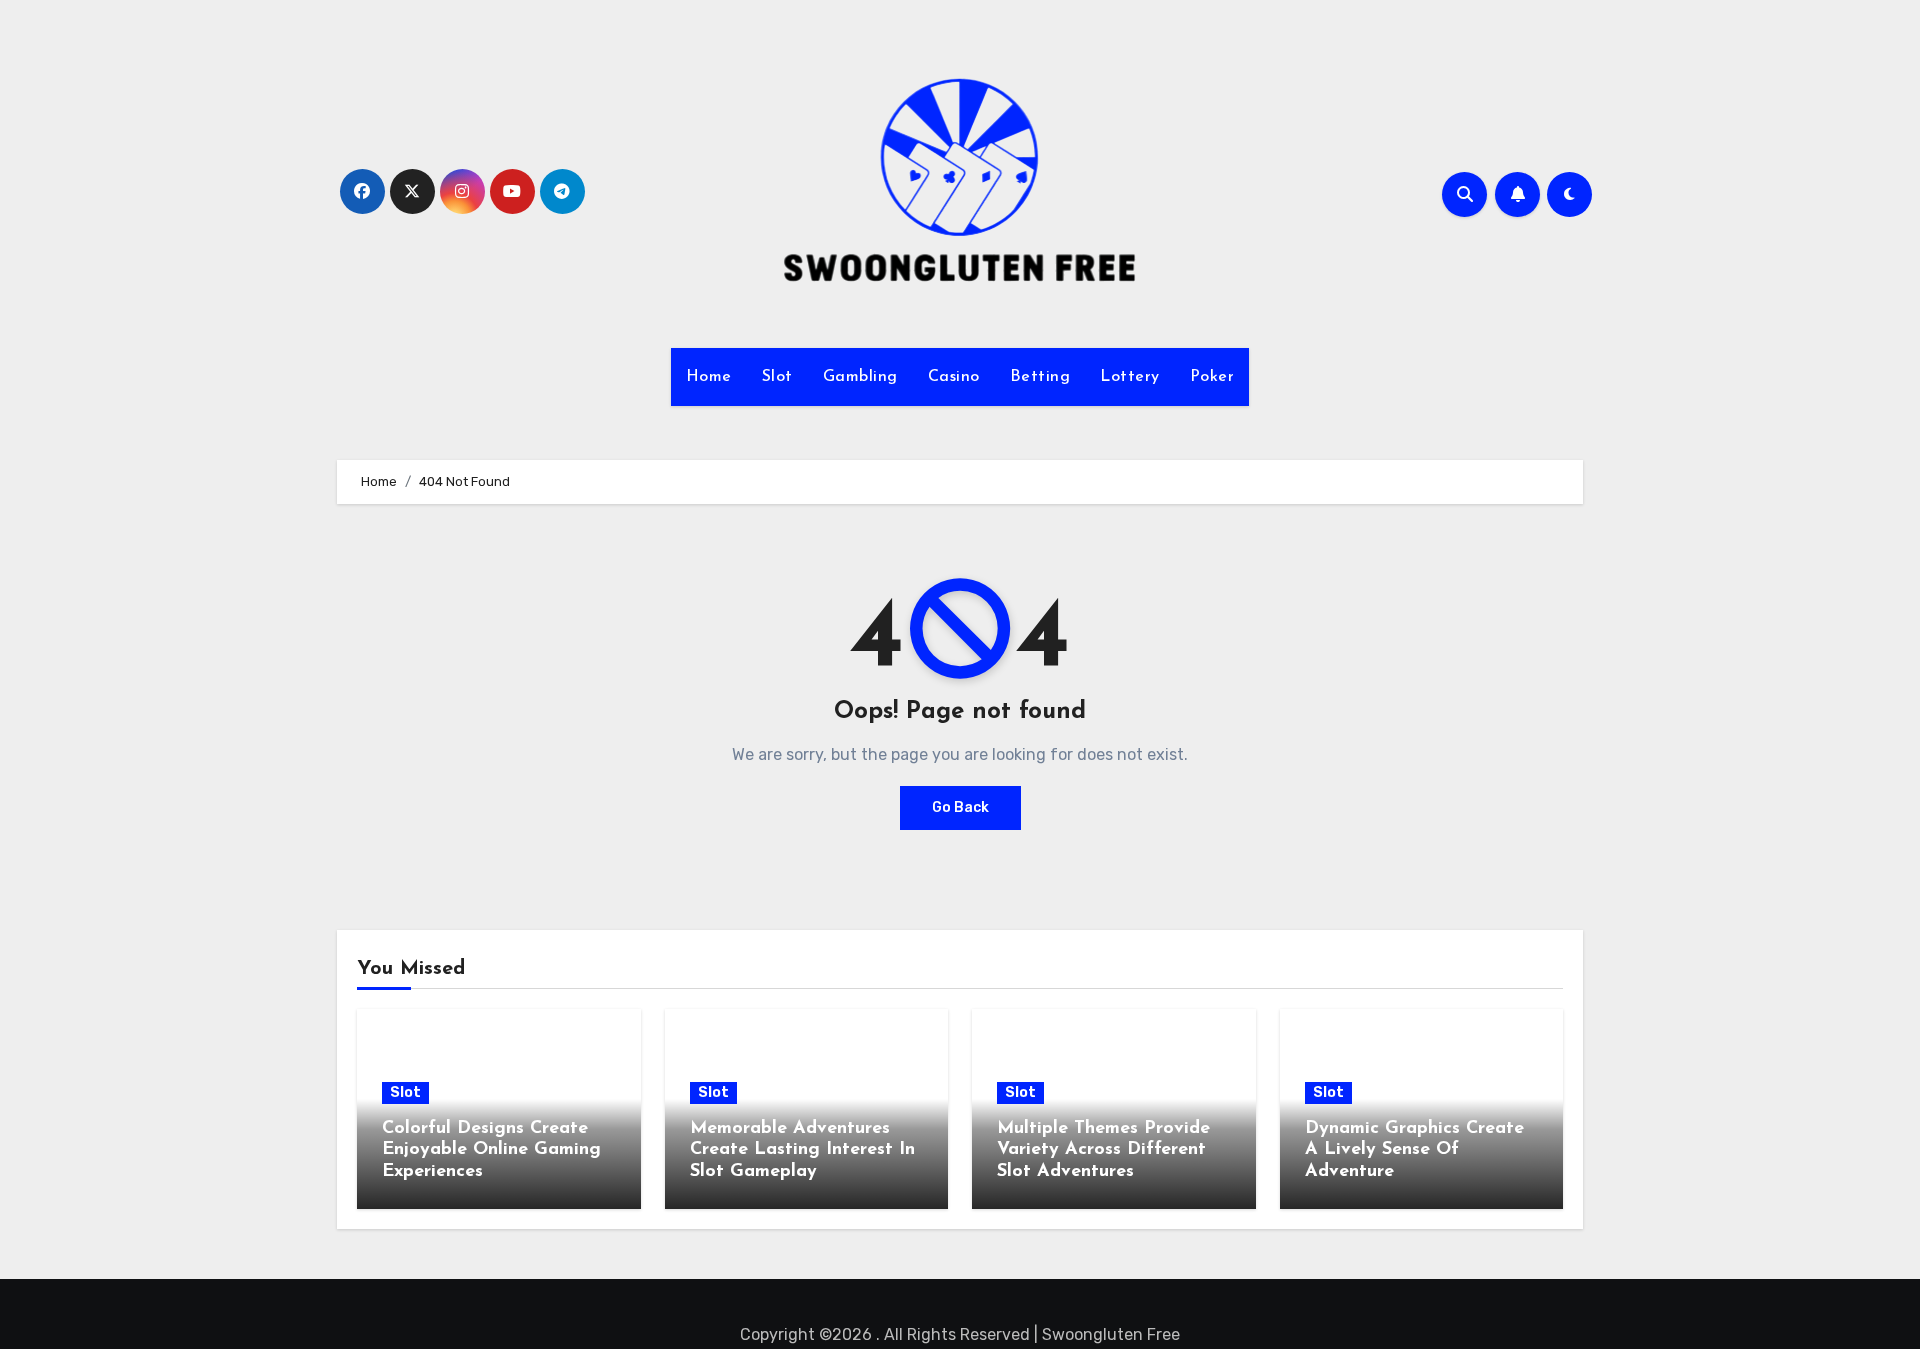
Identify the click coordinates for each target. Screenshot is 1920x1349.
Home (709, 377)
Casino (954, 377)
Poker (1212, 377)
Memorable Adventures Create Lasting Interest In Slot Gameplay (802, 1150)
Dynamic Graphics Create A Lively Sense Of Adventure (1414, 1150)
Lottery (1130, 377)
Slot (777, 377)
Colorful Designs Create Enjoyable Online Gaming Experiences (491, 1150)
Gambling (860, 377)
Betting (1040, 377)
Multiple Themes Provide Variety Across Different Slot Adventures (1103, 1150)
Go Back (960, 807)
